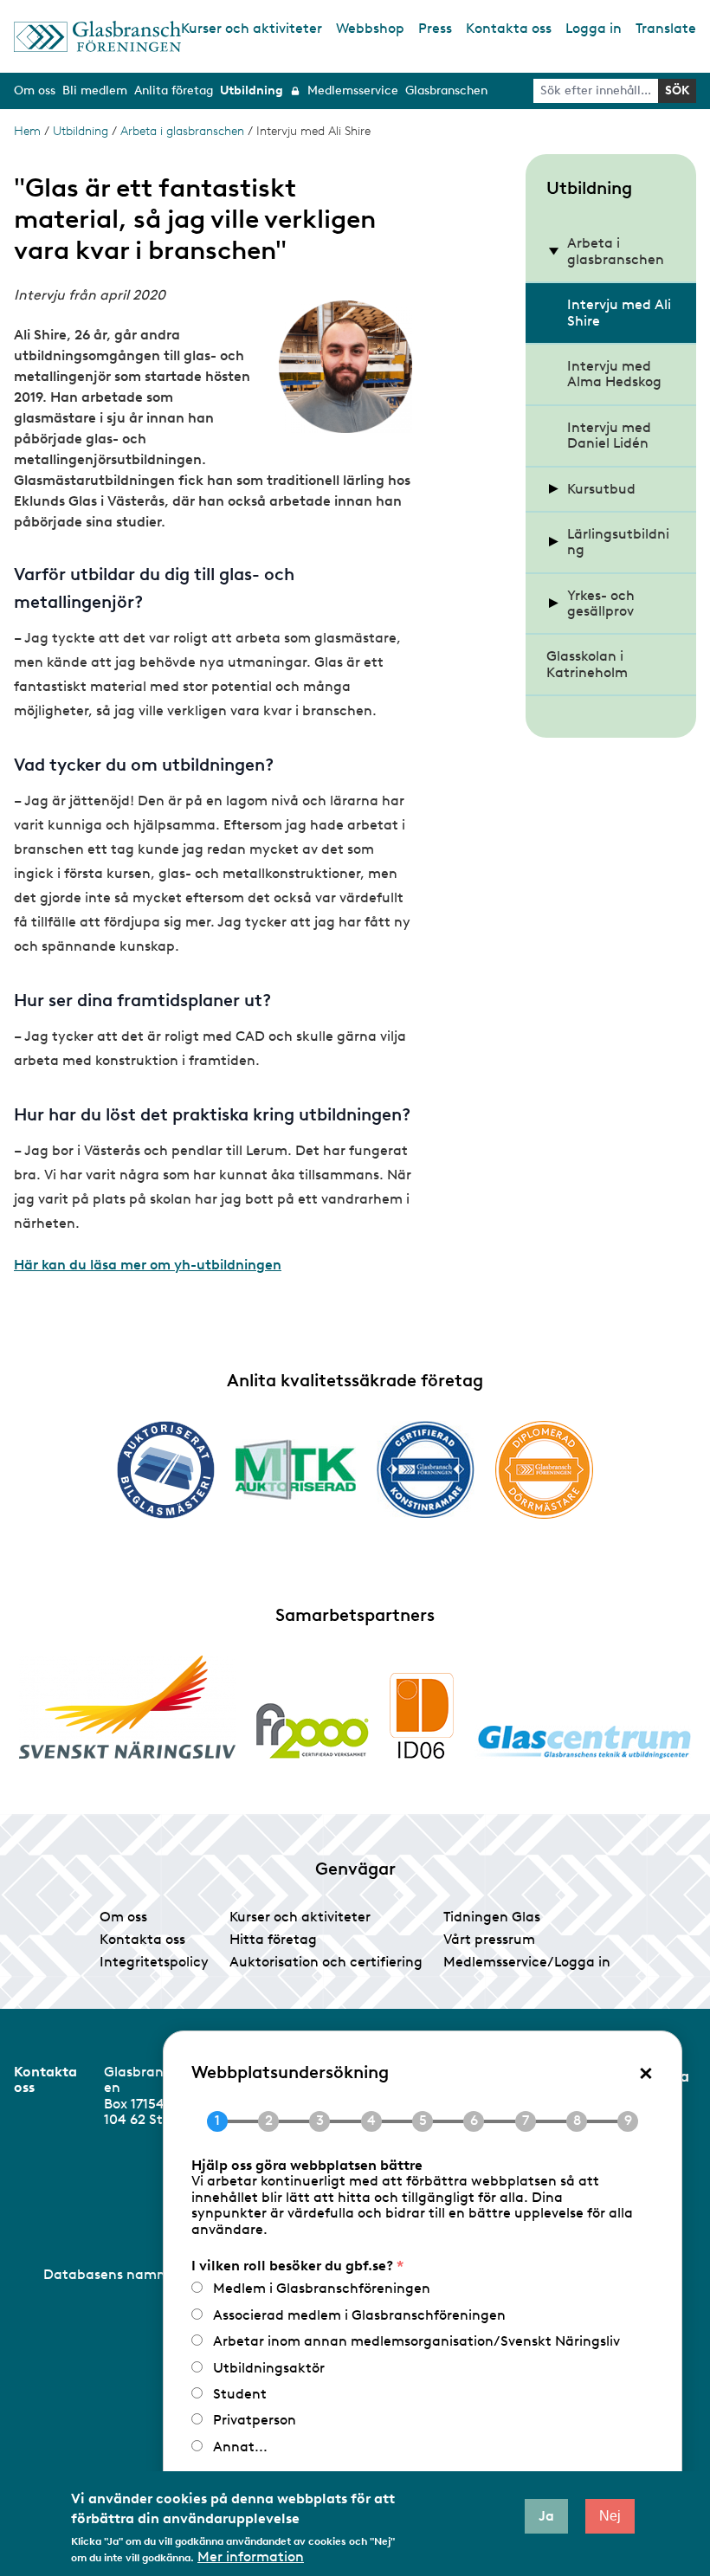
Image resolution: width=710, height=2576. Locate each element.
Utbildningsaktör (269, 2368)
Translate (666, 28)
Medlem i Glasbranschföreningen (322, 2288)
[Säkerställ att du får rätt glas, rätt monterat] (296, 1469)
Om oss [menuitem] (35, 90)
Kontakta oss (509, 28)
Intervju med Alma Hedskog (614, 374)
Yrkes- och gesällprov (601, 603)
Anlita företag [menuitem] (174, 90)
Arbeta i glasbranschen (182, 131)
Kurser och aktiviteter (252, 28)
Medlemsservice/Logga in (527, 1962)
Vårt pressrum (489, 1939)
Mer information (251, 2557)
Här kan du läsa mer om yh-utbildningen (148, 1265)
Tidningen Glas (492, 1917)
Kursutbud (601, 489)
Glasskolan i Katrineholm (587, 664)
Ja (546, 2516)
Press (435, 28)
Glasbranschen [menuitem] (446, 90)
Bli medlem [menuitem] (95, 90)
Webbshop (370, 28)
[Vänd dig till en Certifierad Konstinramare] (426, 1469)
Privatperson (255, 2420)
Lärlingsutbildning (618, 542)
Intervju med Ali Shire (619, 312)
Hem (27, 131)
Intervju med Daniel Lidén (609, 435)
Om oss (123, 1917)
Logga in (594, 28)
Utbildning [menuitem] (252, 90)
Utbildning (81, 131)
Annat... (240, 2447)
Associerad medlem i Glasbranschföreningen (359, 2315)
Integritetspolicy (154, 1962)
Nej (610, 2516)
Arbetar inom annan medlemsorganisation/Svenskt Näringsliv (416, 2341)
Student (240, 2394)
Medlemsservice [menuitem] (353, 90)
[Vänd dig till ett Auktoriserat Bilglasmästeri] (166, 1470)
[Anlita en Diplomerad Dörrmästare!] (544, 1470)
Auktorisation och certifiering (326, 1962)
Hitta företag (273, 1939)
